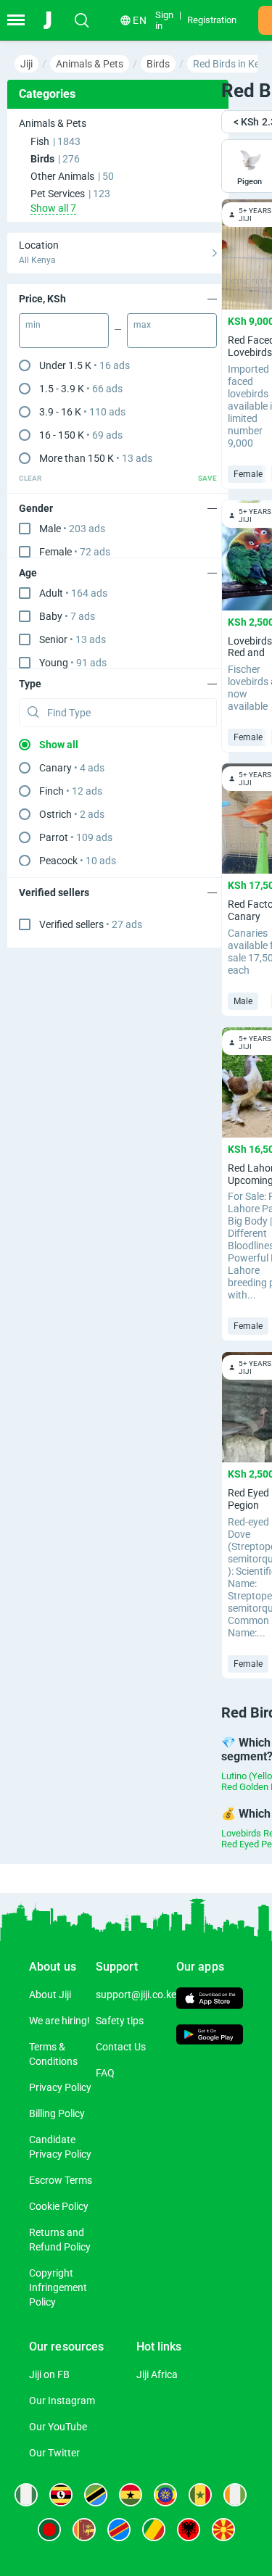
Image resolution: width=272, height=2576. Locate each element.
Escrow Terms (61, 2180)
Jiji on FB (49, 2374)
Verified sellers (91, 924)
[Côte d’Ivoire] (235, 2495)
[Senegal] (200, 2495)
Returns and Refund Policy (60, 2240)
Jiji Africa (157, 2374)
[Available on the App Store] (210, 2000)
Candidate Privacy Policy (60, 2147)
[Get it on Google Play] (210, 2037)
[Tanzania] (96, 2495)
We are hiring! (59, 2021)
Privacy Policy (60, 2087)
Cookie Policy (59, 2206)
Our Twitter (54, 2453)
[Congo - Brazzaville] (154, 2530)
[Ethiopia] (165, 2495)
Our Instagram (62, 2401)
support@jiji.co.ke (136, 1995)
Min (33, 325)
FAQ (105, 2073)
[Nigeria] (26, 2495)
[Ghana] (131, 2495)
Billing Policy (57, 2113)
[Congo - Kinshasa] (119, 2530)
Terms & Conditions (53, 2054)
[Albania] (189, 2530)
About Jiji (50, 1995)
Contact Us (121, 2047)
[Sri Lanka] (84, 2530)
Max (142, 325)
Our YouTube (58, 2427)
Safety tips (120, 2021)
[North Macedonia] (223, 2530)
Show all (59, 745)
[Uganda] (61, 2495)
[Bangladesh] (49, 2530)
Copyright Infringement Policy (58, 2287)
